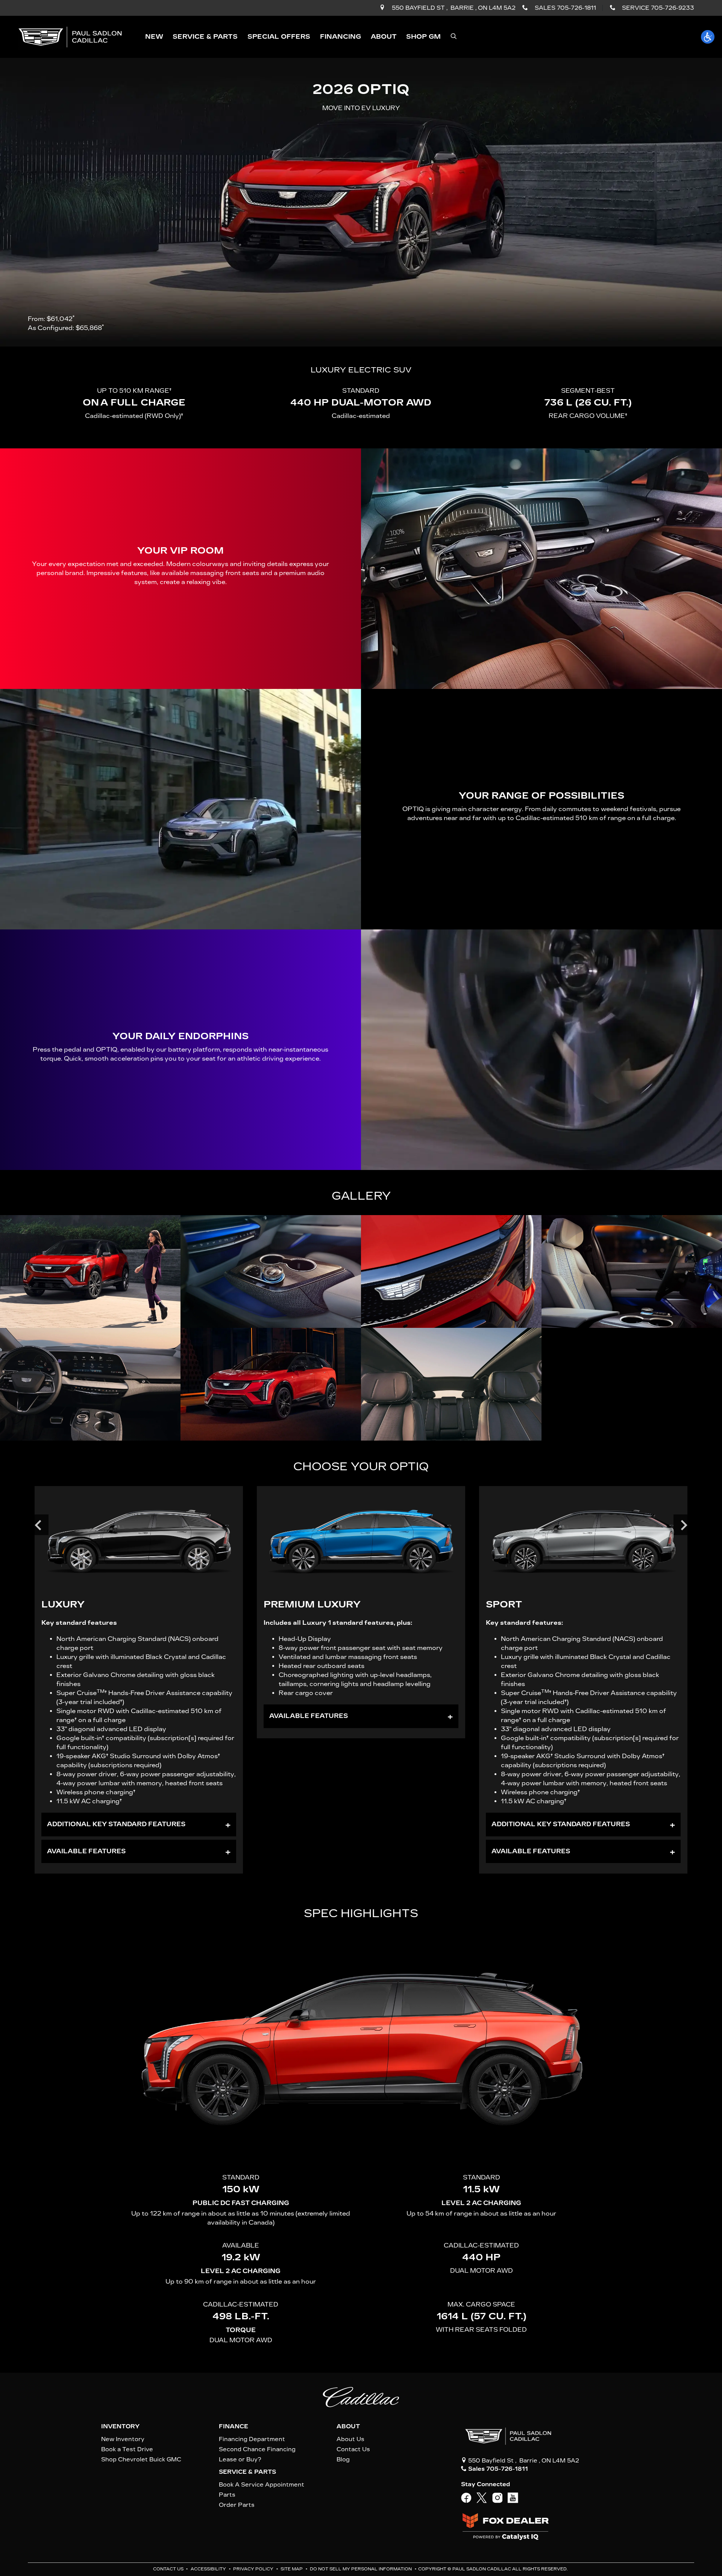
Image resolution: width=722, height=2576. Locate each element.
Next (684, 1525)
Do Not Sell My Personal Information (361, 2569)
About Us (350, 2439)
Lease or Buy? (240, 2459)
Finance (234, 2426)
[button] (154, 37)
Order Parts (237, 2505)
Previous (38, 1525)
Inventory (120, 2426)
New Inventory (123, 2439)
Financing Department (252, 2439)
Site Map (292, 2569)
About (348, 2426)
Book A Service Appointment (262, 2485)
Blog (343, 2459)
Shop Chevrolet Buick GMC (141, 2459)
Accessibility (209, 2569)
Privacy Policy (254, 2569)
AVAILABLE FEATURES (86, 1851)
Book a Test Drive (127, 2449)
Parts (227, 2495)
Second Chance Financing (257, 2449)
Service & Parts (247, 2472)
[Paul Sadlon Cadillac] (70, 36)
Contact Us (353, 2449)
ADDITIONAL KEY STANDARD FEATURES (116, 1824)
